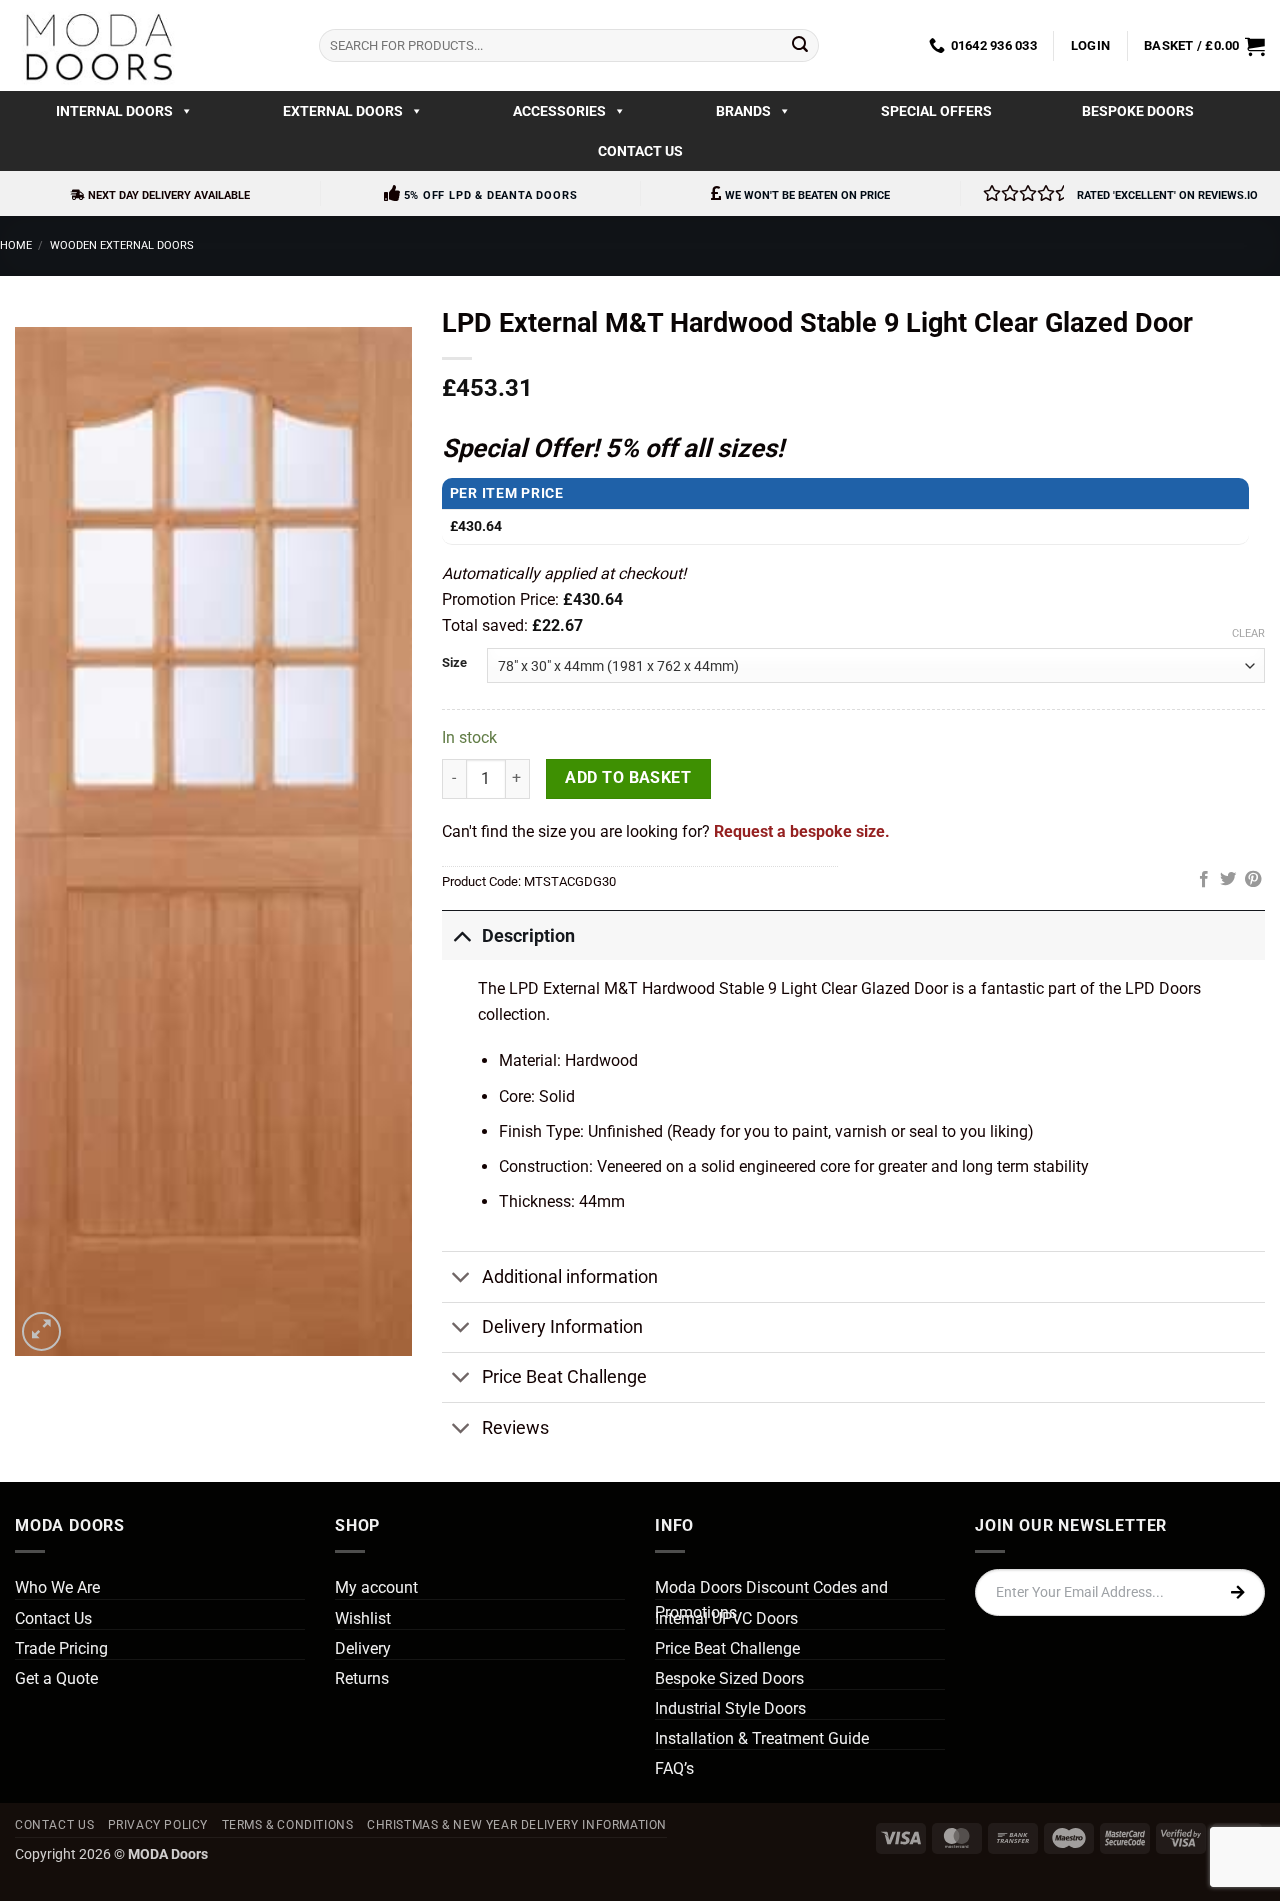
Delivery (363, 1648)
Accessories (559, 111)
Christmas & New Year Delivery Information (517, 1825)
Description (528, 936)
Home (16, 245)
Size (454, 663)
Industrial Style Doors (730, 1708)
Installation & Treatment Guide (762, 1738)
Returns (362, 1678)
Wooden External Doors (122, 245)
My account (376, 1587)
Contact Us (640, 151)
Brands (743, 111)
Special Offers (936, 111)
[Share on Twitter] (1228, 880)
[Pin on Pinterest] (1253, 880)
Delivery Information (562, 1327)
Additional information (570, 1277)
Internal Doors (114, 111)
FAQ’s (674, 1768)
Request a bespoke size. (802, 831)
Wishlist (363, 1618)
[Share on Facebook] (1204, 880)
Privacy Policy (158, 1825)
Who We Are (57, 1587)
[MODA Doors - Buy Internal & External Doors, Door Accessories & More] (98, 45)
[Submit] (800, 46)
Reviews (515, 1428)
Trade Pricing (61, 1648)
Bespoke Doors (1138, 111)
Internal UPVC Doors (726, 1618)
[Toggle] (461, 935)
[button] (1090, 46)
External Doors (343, 111)
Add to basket (628, 778)
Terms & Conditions (288, 1825)
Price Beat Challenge (564, 1377)
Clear (1248, 633)
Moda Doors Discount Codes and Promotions (771, 1600)
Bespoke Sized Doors (729, 1678)
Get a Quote (56, 1678)
